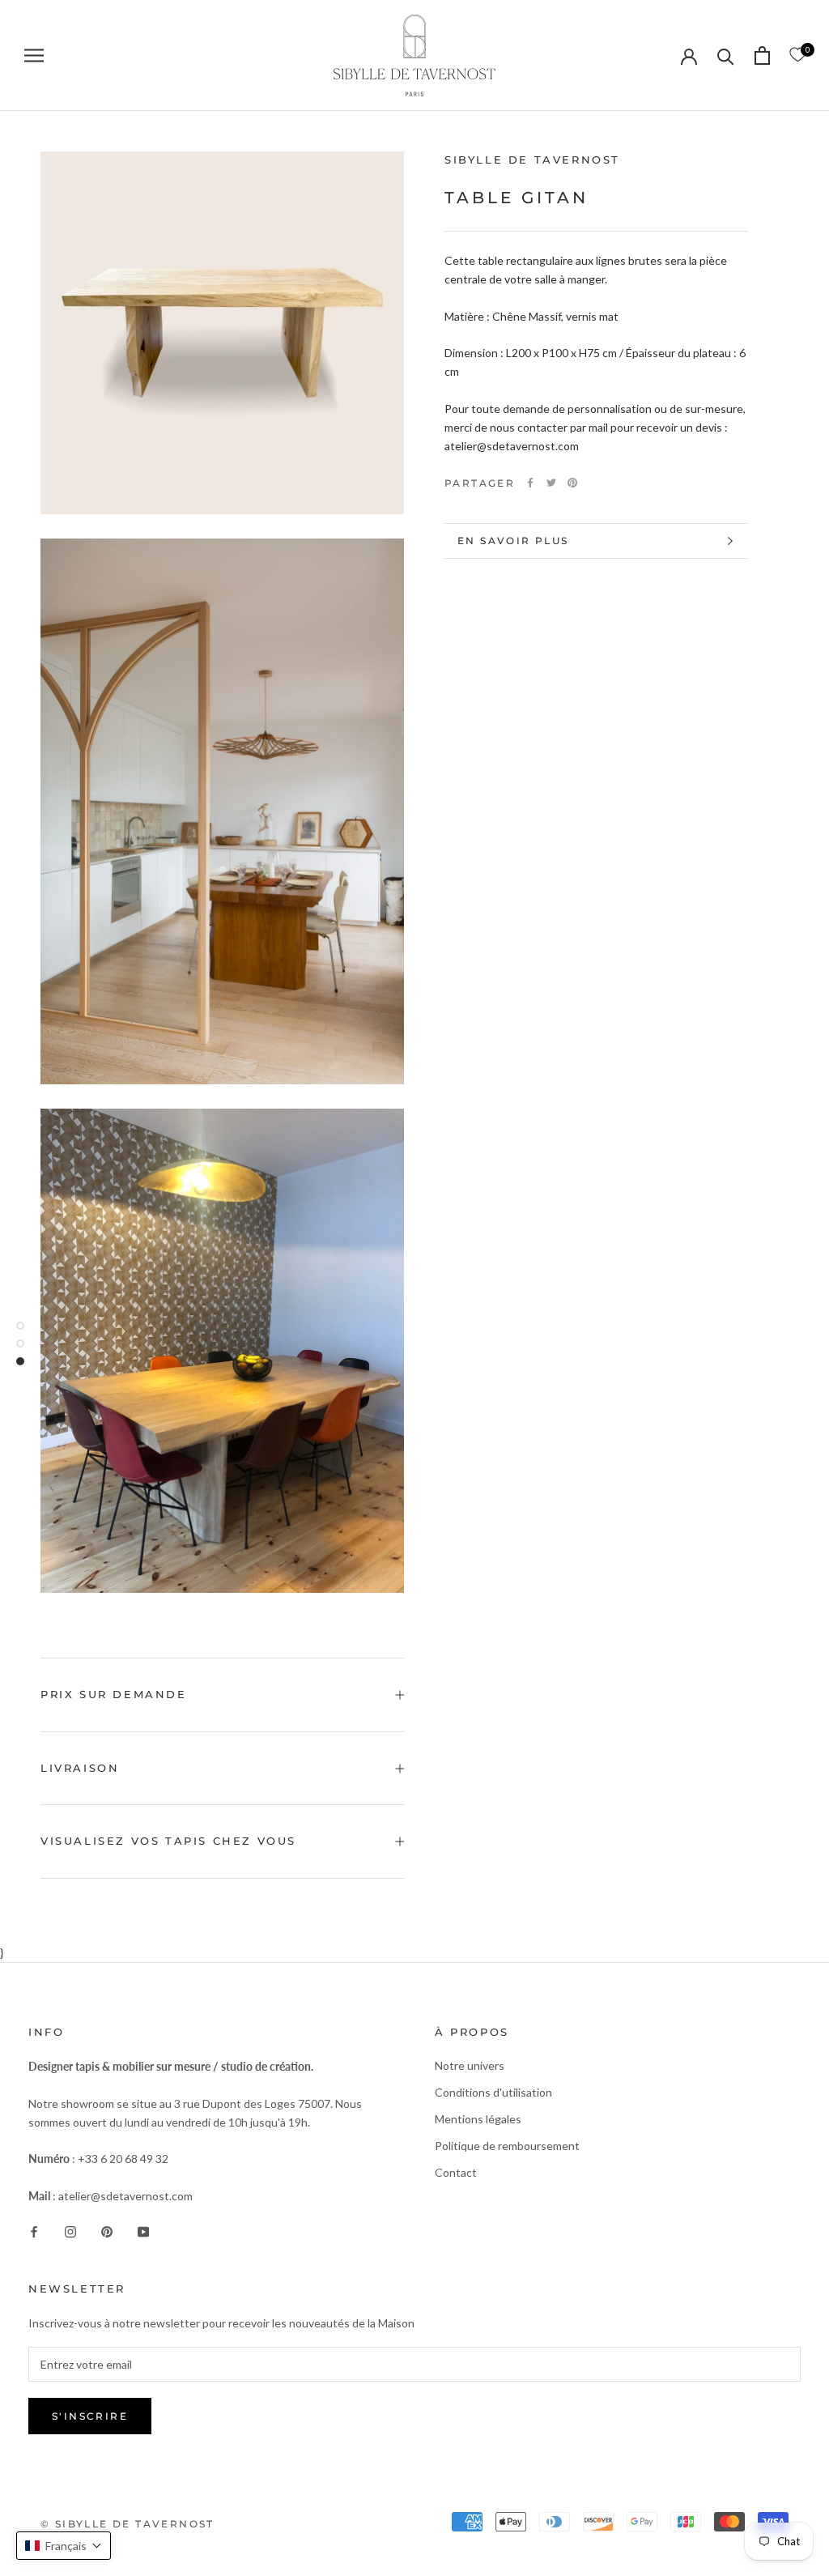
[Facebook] (530, 483)
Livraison (80, 1768)
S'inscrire (90, 2416)
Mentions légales (478, 2119)
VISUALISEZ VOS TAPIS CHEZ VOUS (168, 1841)
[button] (64, 2546)
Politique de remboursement (507, 2146)
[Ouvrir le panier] (762, 55)
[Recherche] (726, 55)
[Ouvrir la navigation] (34, 55)
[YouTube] (143, 2231)
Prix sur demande (114, 1694)
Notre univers (470, 2065)
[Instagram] (70, 2231)
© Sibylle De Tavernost (128, 2524)
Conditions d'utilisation (493, 2092)
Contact (456, 2172)
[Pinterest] (572, 483)
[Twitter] (551, 483)
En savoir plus (513, 541)
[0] (797, 55)
